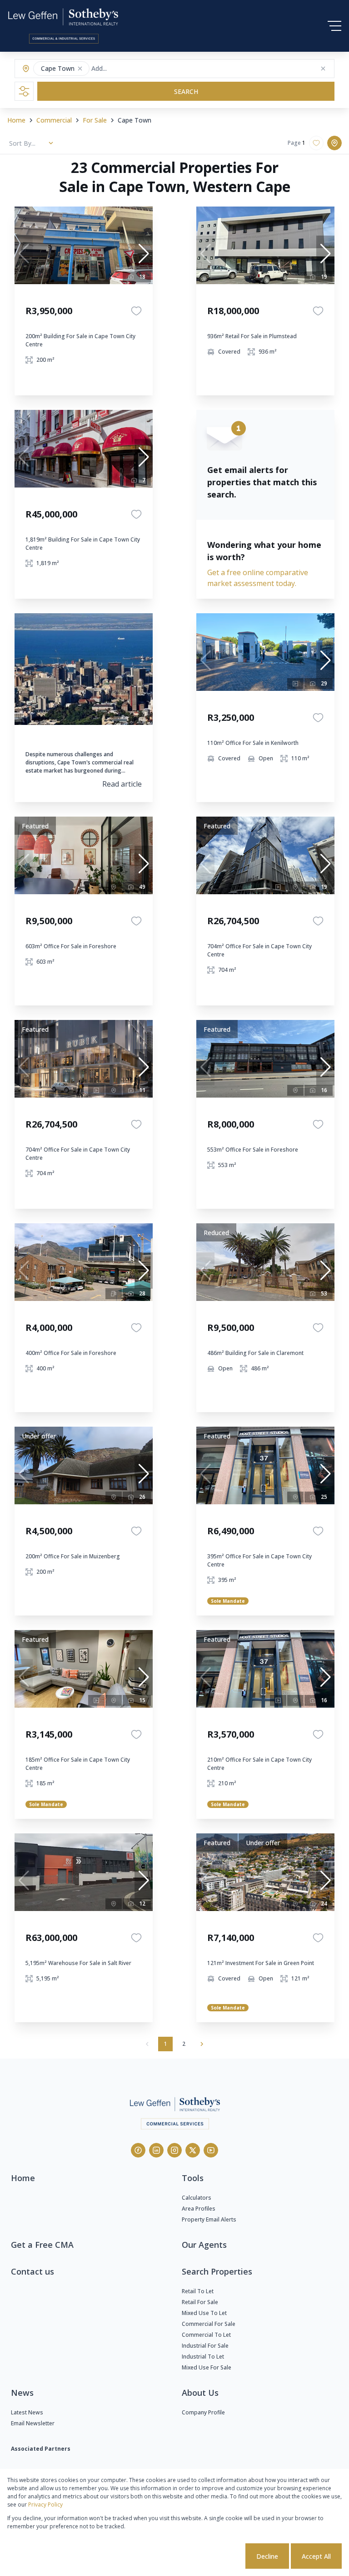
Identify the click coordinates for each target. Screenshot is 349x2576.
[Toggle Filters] (24, 91)
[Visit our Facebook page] (138, 2150)
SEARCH (186, 91)
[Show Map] (334, 143)
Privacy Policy (45, 2505)
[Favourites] (136, 311)
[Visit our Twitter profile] (193, 2150)
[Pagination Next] (202, 2044)
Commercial (54, 120)
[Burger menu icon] (334, 26)
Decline (267, 2556)
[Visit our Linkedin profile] (156, 2150)
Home (16, 120)
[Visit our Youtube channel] (211, 2150)
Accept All (316, 2556)
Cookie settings (209, 2556)
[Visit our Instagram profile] (174, 2150)
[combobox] (127, 69)
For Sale (95, 120)
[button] (80, 69)
